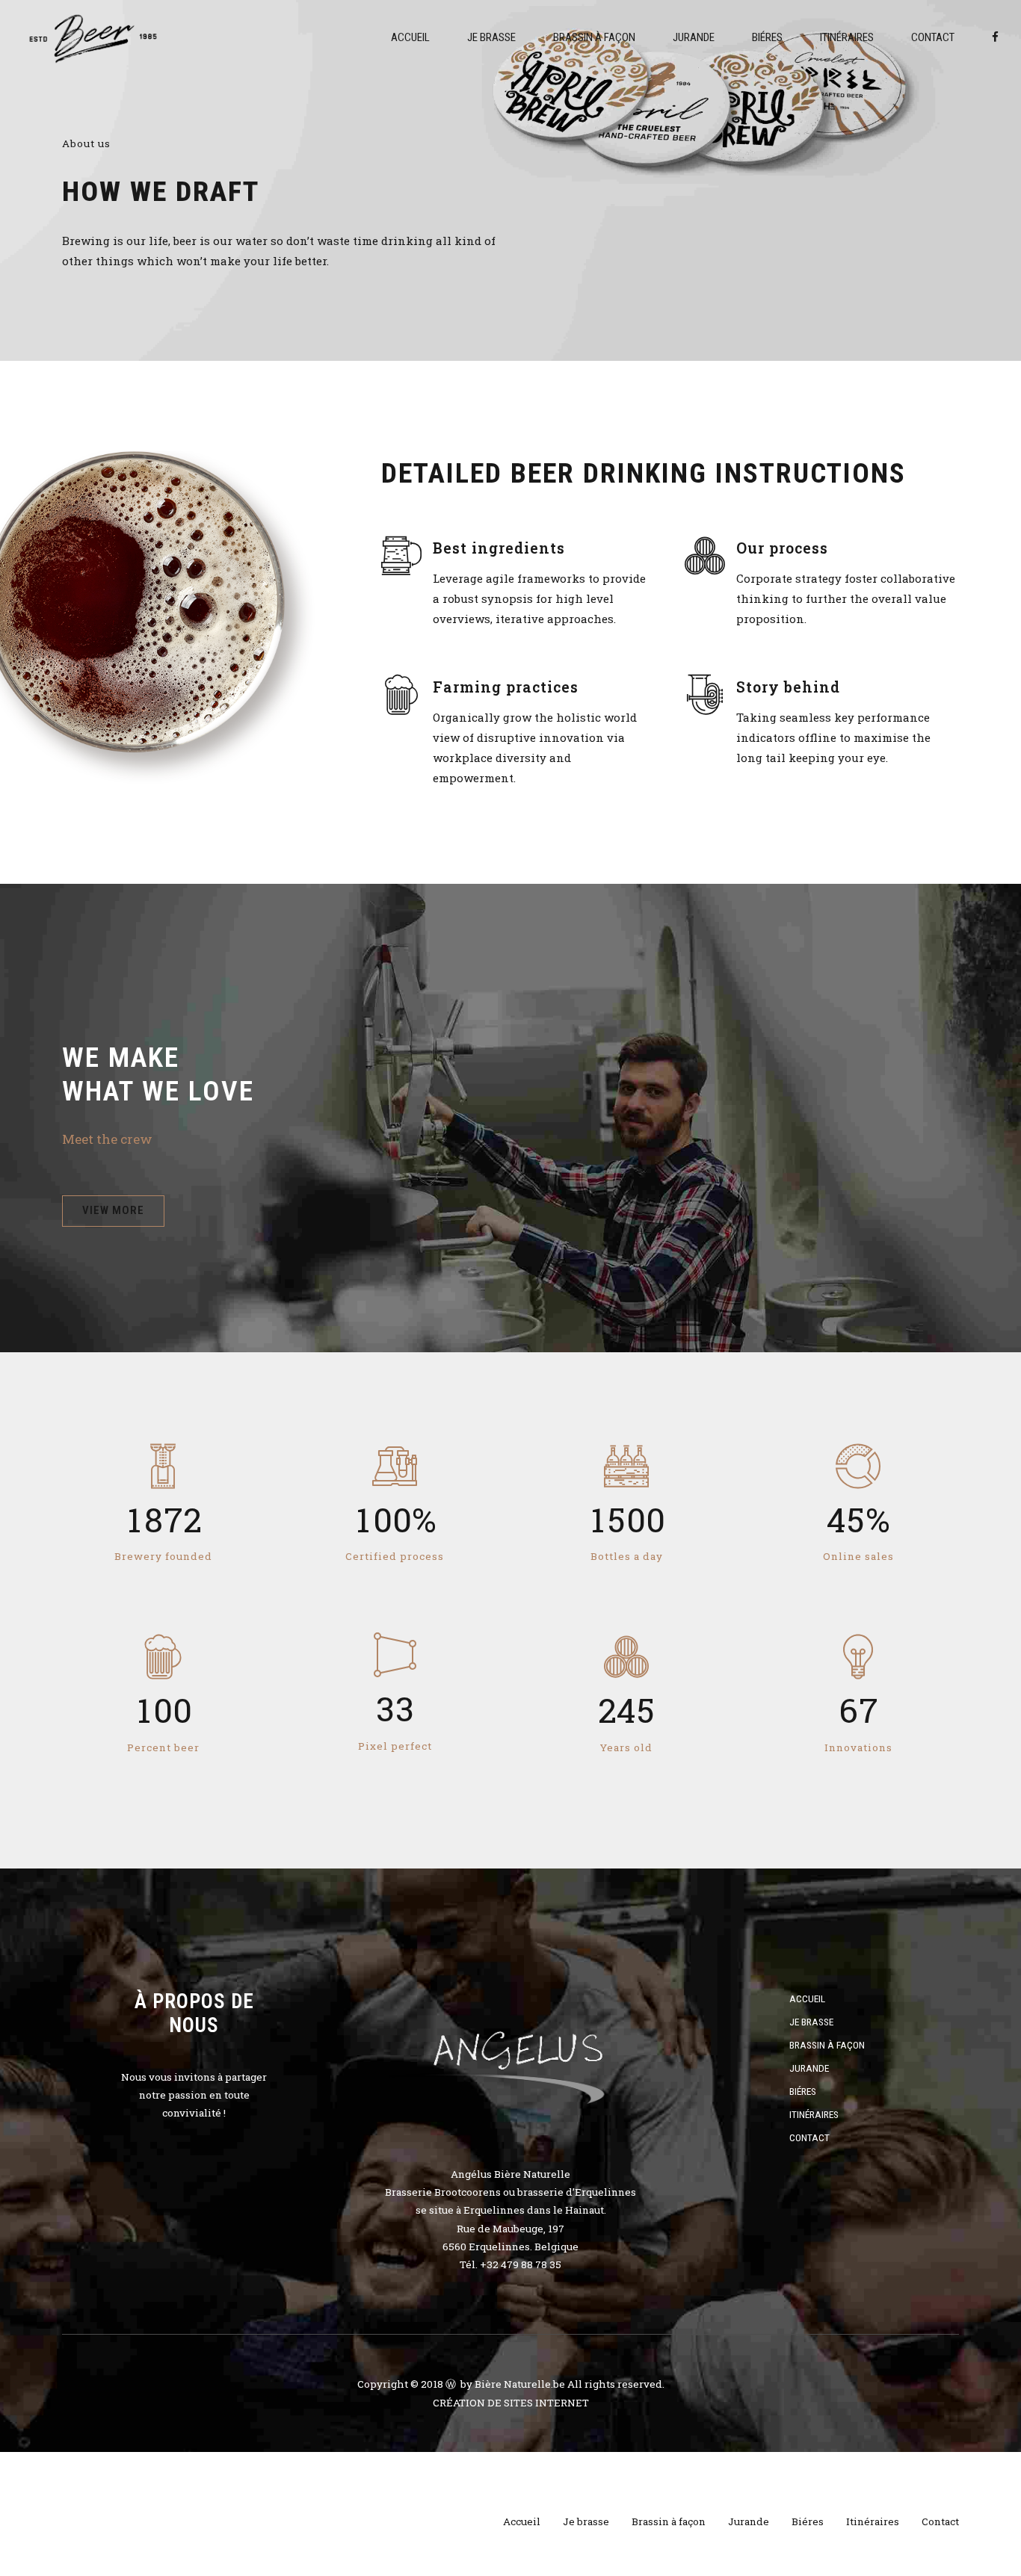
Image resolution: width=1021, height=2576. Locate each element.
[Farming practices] (401, 694)
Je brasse (491, 37)
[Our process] (705, 555)
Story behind (788, 687)
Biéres (767, 37)
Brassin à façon (594, 37)
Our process (782, 548)
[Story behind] (705, 694)
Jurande (694, 37)
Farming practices (506, 687)
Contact (933, 37)
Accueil (410, 37)
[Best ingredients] (401, 555)
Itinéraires (847, 37)
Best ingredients (499, 548)
